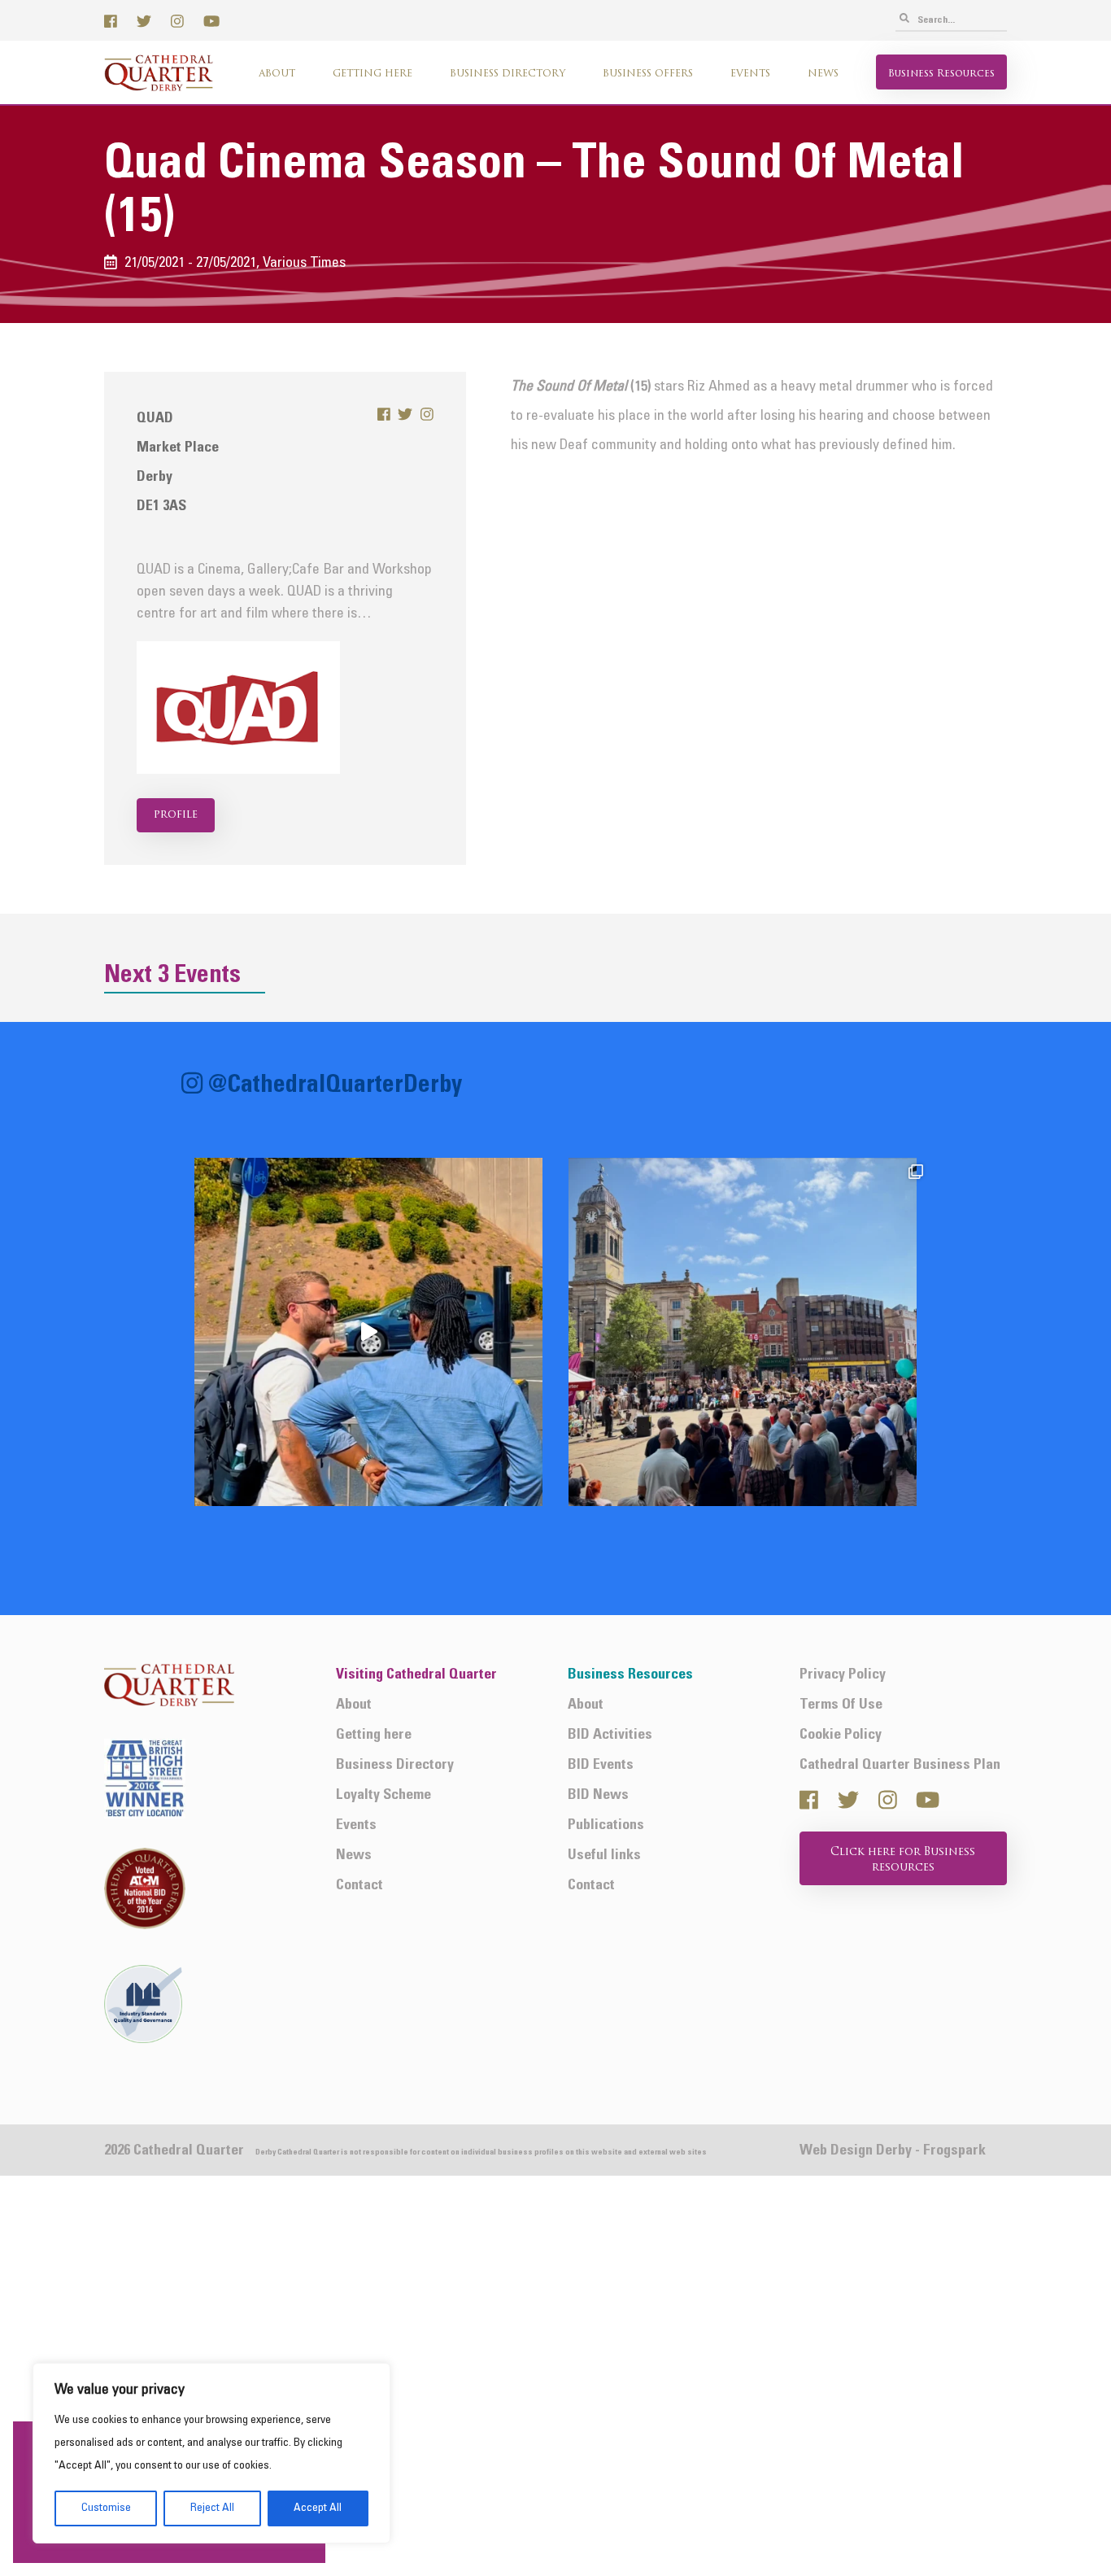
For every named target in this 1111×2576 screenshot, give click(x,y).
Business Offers (648, 74)
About (277, 74)
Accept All (318, 2508)
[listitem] (368, 1332)
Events (750, 74)
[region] (211, 2453)
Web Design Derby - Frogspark (893, 2151)
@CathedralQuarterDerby (335, 1086)
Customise (106, 2508)
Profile (176, 815)
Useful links (604, 1856)
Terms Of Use (841, 1705)
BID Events (601, 1765)
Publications (606, 1825)
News (823, 74)
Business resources (941, 74)
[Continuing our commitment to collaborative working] (368, 1332)
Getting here (373, 74)
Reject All (212, 2508)
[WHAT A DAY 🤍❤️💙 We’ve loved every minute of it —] (743, 1332)
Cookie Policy (841, 1735)
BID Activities (610, 1735)
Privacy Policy (843, 1675)
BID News (598, 1795)
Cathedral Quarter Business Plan (900, 1765)
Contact (359, 1886)
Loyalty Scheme (383, 1795)
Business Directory (508, 74)
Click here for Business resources (903, 1860)
